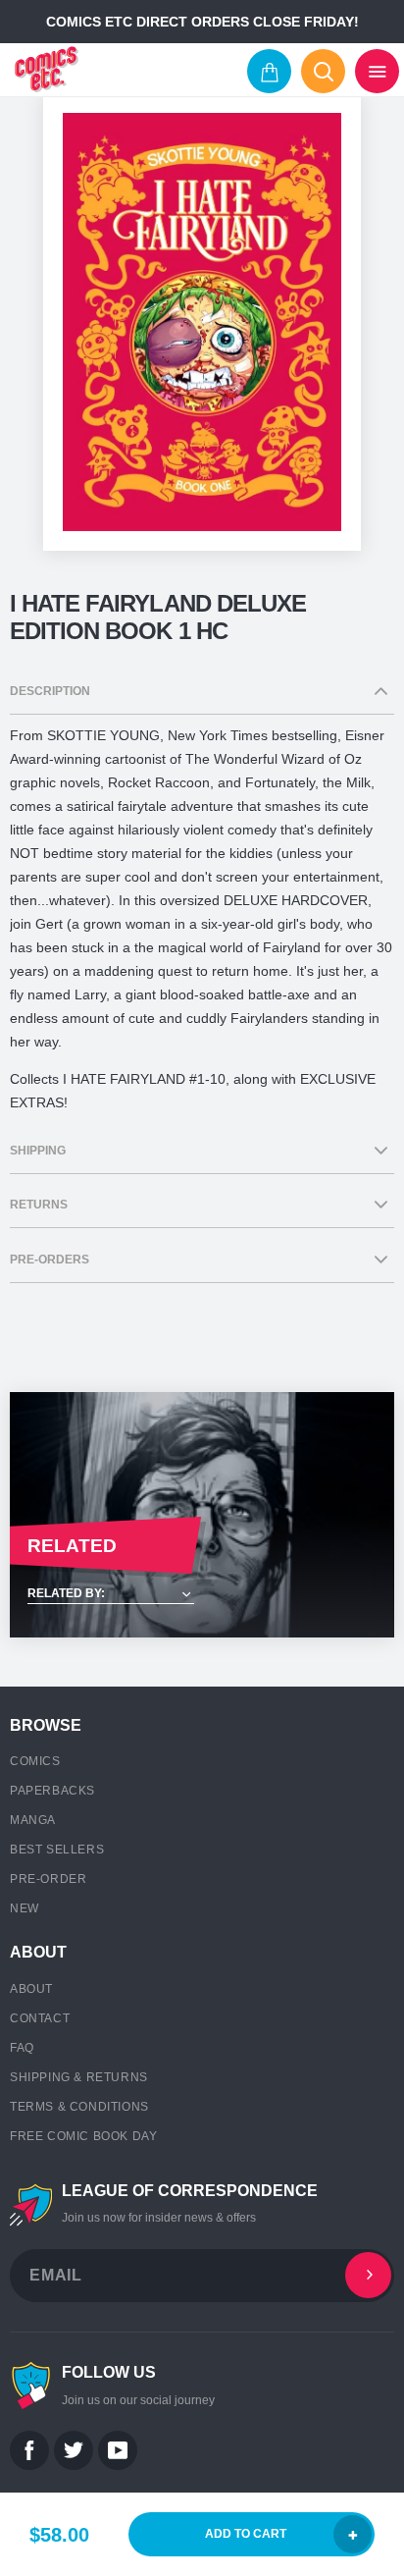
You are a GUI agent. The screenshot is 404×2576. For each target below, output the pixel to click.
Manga (33, 1820)
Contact (40, 2018)
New (25, 1908)
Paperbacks (52, 1791)
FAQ (22, 2048)
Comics (35, 1761)
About (31, 1989)
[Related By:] (202, 1595)
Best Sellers (57, 1850)
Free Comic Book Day (83, 2136)
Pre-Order (48, 1879)
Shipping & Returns (79, 2077)
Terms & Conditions (79, 2107)
